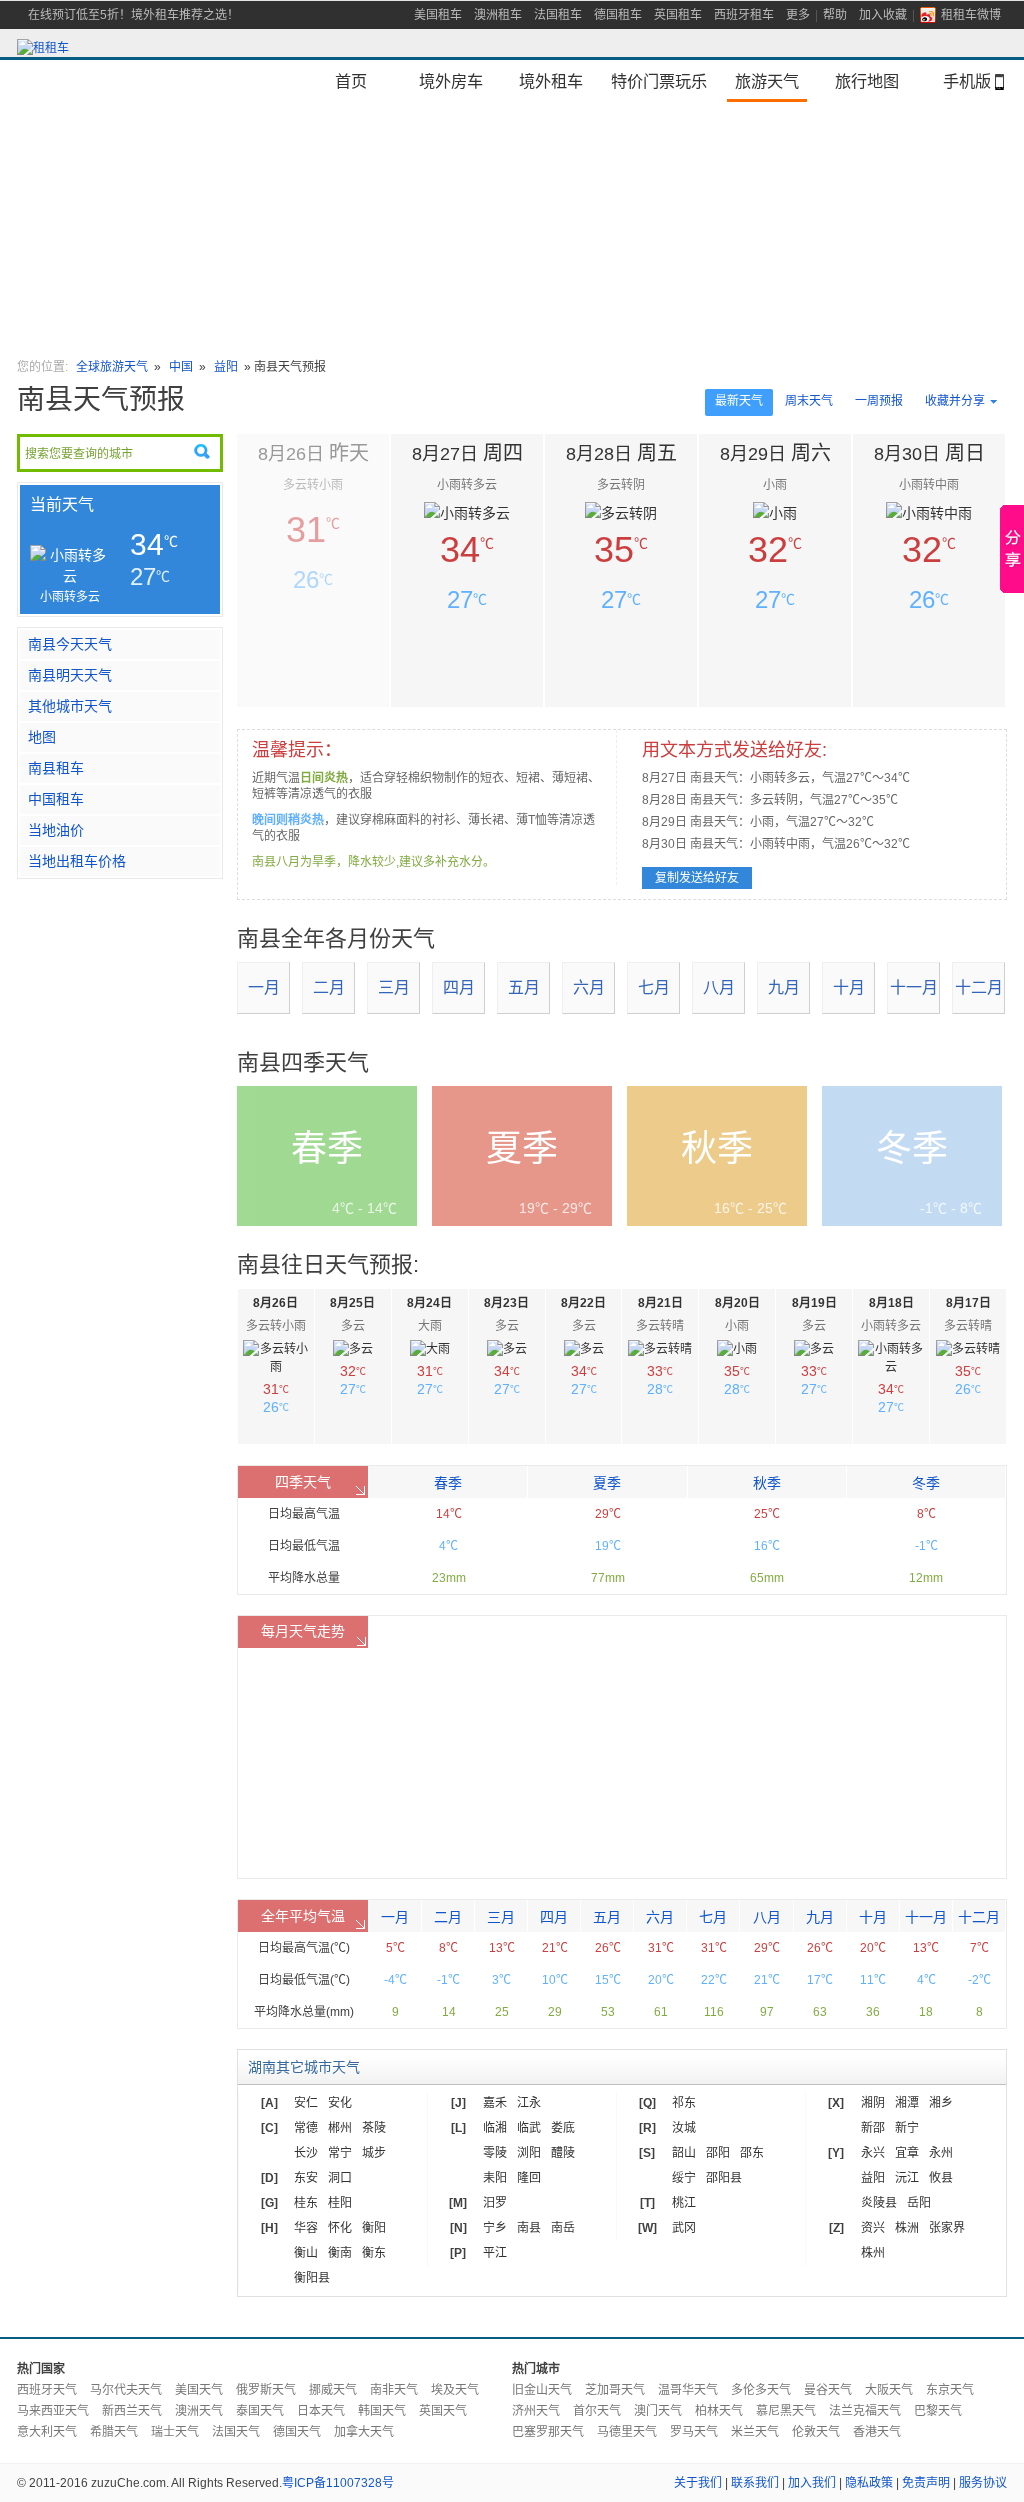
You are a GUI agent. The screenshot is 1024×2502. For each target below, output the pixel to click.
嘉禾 (495, 2103)
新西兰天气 (132, 2411)
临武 (529, 2128)
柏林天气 (719, 2411)
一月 (264, 987)
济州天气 (536, 2411)
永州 (941, 2153)
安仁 (306, 2103)
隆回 (529, 2178)
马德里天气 (627, 2432)
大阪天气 (889, 2390)
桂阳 (340, 2203)
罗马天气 (694, 2432)
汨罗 (495, 2203)
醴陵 (563, 2153)
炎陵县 (879, 2203)
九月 (784, 987)
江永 (529, 2103)
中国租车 (56, 799)
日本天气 (321, 2411)
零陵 (495, 2153)
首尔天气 (597, 2411)
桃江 (684, 2203)
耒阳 (495, 2178)
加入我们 (812, 2483)
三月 (394, 987)
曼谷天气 (828, 2390)
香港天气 (877, 2432)
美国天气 (199, 2390)
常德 (306, 2128)
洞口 (340, 2178)
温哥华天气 (688, 2390)
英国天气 (443, 2411)
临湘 (495, 2128)
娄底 (563, 2128)
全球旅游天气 (112, 367)
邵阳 (718, 2153)
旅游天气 (767, 81)
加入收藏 (883, 15)
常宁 (340, 2153)
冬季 (926, 1483)
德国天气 (297, 2432)
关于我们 (698, 2483)
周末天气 (809, 401)
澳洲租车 (498, 15)
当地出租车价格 (77, 861)
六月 (589, 987)
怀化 (340, 2228)
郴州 (340, 2128)
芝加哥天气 (615, 2390)
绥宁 (684, 2178)
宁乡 (495, 2228)
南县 (529, 2228)
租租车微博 (971, 15)
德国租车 (618, 15)
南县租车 (56, 768)
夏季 (607, 1483)
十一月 (914, 987)
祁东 (684, 2103)
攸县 (941, 2178)
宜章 (907, 2153)
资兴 (873, 2228)
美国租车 (438, 15)
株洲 (907, 2228)
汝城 (684, 2128)
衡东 (374, 2253)
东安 (306, 2178)
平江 (495, 2253)
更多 (798, 15)
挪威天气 (333, 2390)
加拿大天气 (364, 2432)
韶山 (684, 2153)
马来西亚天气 (53, 2411)
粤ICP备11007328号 (338, 2483)
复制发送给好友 (697, 878)
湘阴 (873, 2103)
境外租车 (551, 81)
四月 (459, 987)
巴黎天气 (938, 2411)
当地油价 (56, 830)
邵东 (752, 2153)
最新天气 (739, 401)
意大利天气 (47, 2432)
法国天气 (236, 2432)
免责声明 (926, 2483)
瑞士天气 (175, 2432)
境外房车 (451, 81)
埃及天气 (455, 2390)
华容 (306, 2228)
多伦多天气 (761, 2390)
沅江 (907, 2178)
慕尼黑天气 (786, 2411)
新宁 (907, 2128)
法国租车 (558, 15)
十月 (849, 987)
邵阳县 (724, 2178)
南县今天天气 (70, 644)
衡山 (306, 2253)
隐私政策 (869, 2483)
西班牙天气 (47, 2390)
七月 (654, 987)
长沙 (306, 2153)
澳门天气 (658, 2411)
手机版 (967, 81)
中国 (182, 367)
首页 (351, 81)
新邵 (873, 2128)
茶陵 (374, 2128)
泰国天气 (260, 2411)
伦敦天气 (816, 2432)
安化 (340, 2103)
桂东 (306, 2203)
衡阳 (374, 2228)
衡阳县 (312, 2278)
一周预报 (879, 401)
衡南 (340, 2253)
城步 (374, 2153)
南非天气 (394, 2390)
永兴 (873, 2153)
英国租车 (678, 15)
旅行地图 (867, 81)
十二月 (979, 987)
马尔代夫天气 (126, 2390)
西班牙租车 (744, 15)
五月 (524, 987)
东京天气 (950, 2390)
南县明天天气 (70, 675)
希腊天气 (114, 2432)
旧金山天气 (542, 2390)
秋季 (767, 1483)
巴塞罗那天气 (548, 2432)
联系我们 (755, 2483)
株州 (873, 2253)
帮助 (835, 15)
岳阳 (919, 2203)
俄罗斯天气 (266, 2390)
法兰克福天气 (865, 2411)
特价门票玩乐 (659, 81)
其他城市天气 (70, 706)
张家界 (947, 2228)
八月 (719, 987)
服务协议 (983, 2483)
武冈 (684, 2228)
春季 (448, 1483)
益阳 (226, 367)
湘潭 (907, 2103)
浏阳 (529, 2153)
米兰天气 (755, 2432)
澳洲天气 (199, 2411)
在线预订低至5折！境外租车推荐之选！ (133, 15)
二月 (329, 987)
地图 (42, 737)
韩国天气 (382, 2411)
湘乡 (941, 2103)
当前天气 (62, 504)
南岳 (563, 2228)
